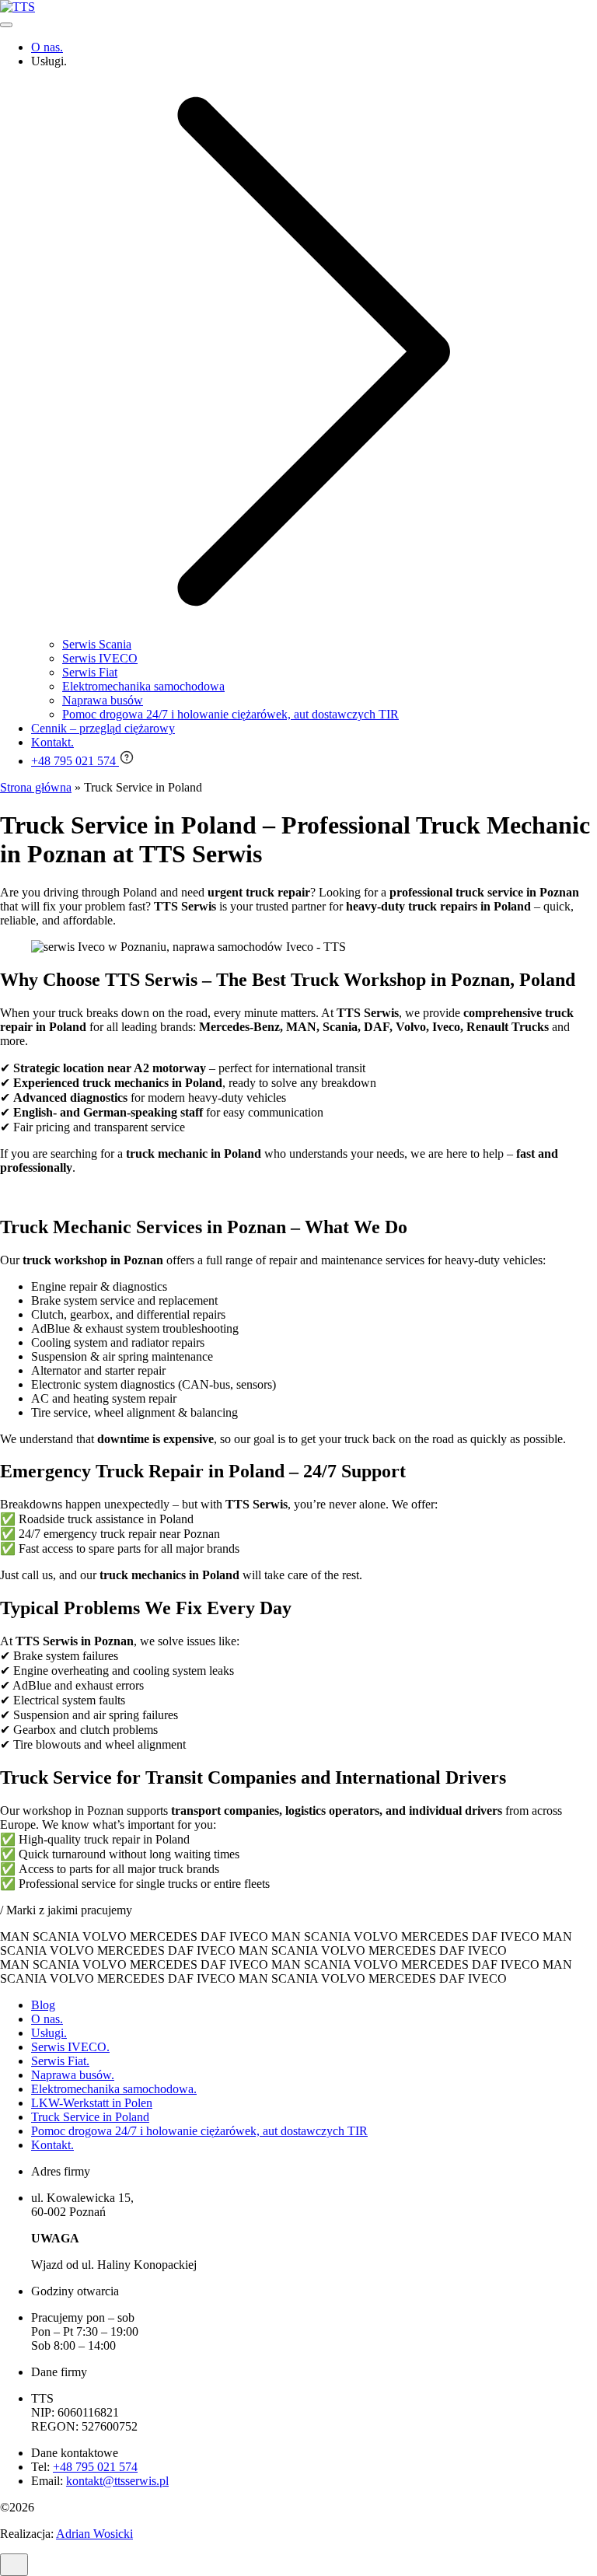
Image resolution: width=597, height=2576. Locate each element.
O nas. (47, 2019)
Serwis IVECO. (70, 2047)
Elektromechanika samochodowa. (114, 2089)
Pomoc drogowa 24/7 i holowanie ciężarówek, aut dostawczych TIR (199, 2131)
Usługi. (49, 2033)
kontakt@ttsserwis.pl (117, 2481)
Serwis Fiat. (60, 2061)
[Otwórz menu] (6, 25)
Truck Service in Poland (90, 2117)
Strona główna (36, 787)
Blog (43, 2005)
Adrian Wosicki (94, 2534)
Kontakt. (52, 2145)
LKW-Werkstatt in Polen (92, 2103)
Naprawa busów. (73, 2075)
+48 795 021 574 (95, 2467)
